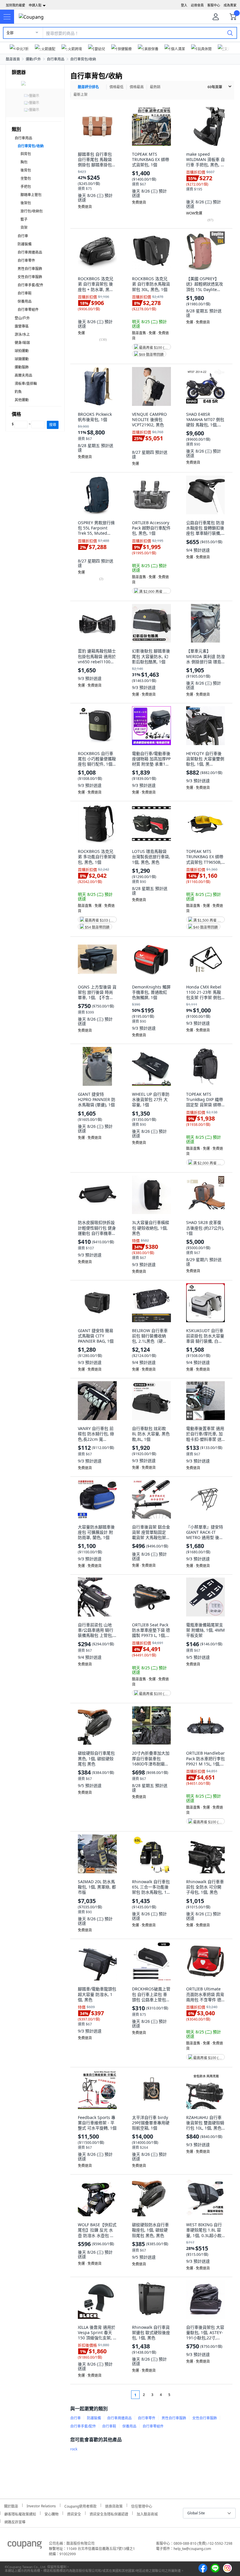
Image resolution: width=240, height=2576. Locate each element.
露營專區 (22, 326)
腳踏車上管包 (31, 195)
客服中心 (214, 5)
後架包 (26, 203)
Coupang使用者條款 (80, 2505)
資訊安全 (74, 2513)
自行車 (23, 236)
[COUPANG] (25, 2546)
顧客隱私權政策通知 (20, 2513)
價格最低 (116, 87)
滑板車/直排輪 (26, 384)
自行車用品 (56, 59)
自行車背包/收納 (83, 59)
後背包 (26, 170)
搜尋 (53, 425)
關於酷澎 (11, 2505)
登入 (184, 5)
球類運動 (22, 359)
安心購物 (52, 2513)
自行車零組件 (28, 310)
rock (74, 2449)
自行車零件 (26, 260)
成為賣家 (230, 5)
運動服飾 (22, 367)
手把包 (26, 187)
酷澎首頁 (13, 59)
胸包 (24, 162)
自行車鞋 (25, 293)
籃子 (24, 219)
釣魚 (18, 392)
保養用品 (25, 301)
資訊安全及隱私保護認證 (109, 2513)
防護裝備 (25, 244)
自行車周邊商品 (30, 252)
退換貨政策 (114, 2505)
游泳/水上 (22, 334)
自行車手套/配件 (30, 285)
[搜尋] (230, 33)
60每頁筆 (215, 87)
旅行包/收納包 (32, 211)
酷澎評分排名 (88, 87)
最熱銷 (155, 87)
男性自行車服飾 (30, 269)
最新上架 (80, 95)
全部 (10, 33)
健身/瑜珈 (22, 343)
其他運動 (22, 400)
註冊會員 (197, 5)
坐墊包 (26, 178)
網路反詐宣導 (15, 2521)
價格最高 (137, 87)
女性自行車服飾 (30, 277)
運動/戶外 (33, 59)
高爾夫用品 (23, 375)
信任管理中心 (142, 2505)
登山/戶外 (22, 318)
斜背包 (26, 154)
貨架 (24, 227)
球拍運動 (22, 351)
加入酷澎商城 (147, 2513)
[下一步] (180, 2395)
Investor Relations (41, 2505)
